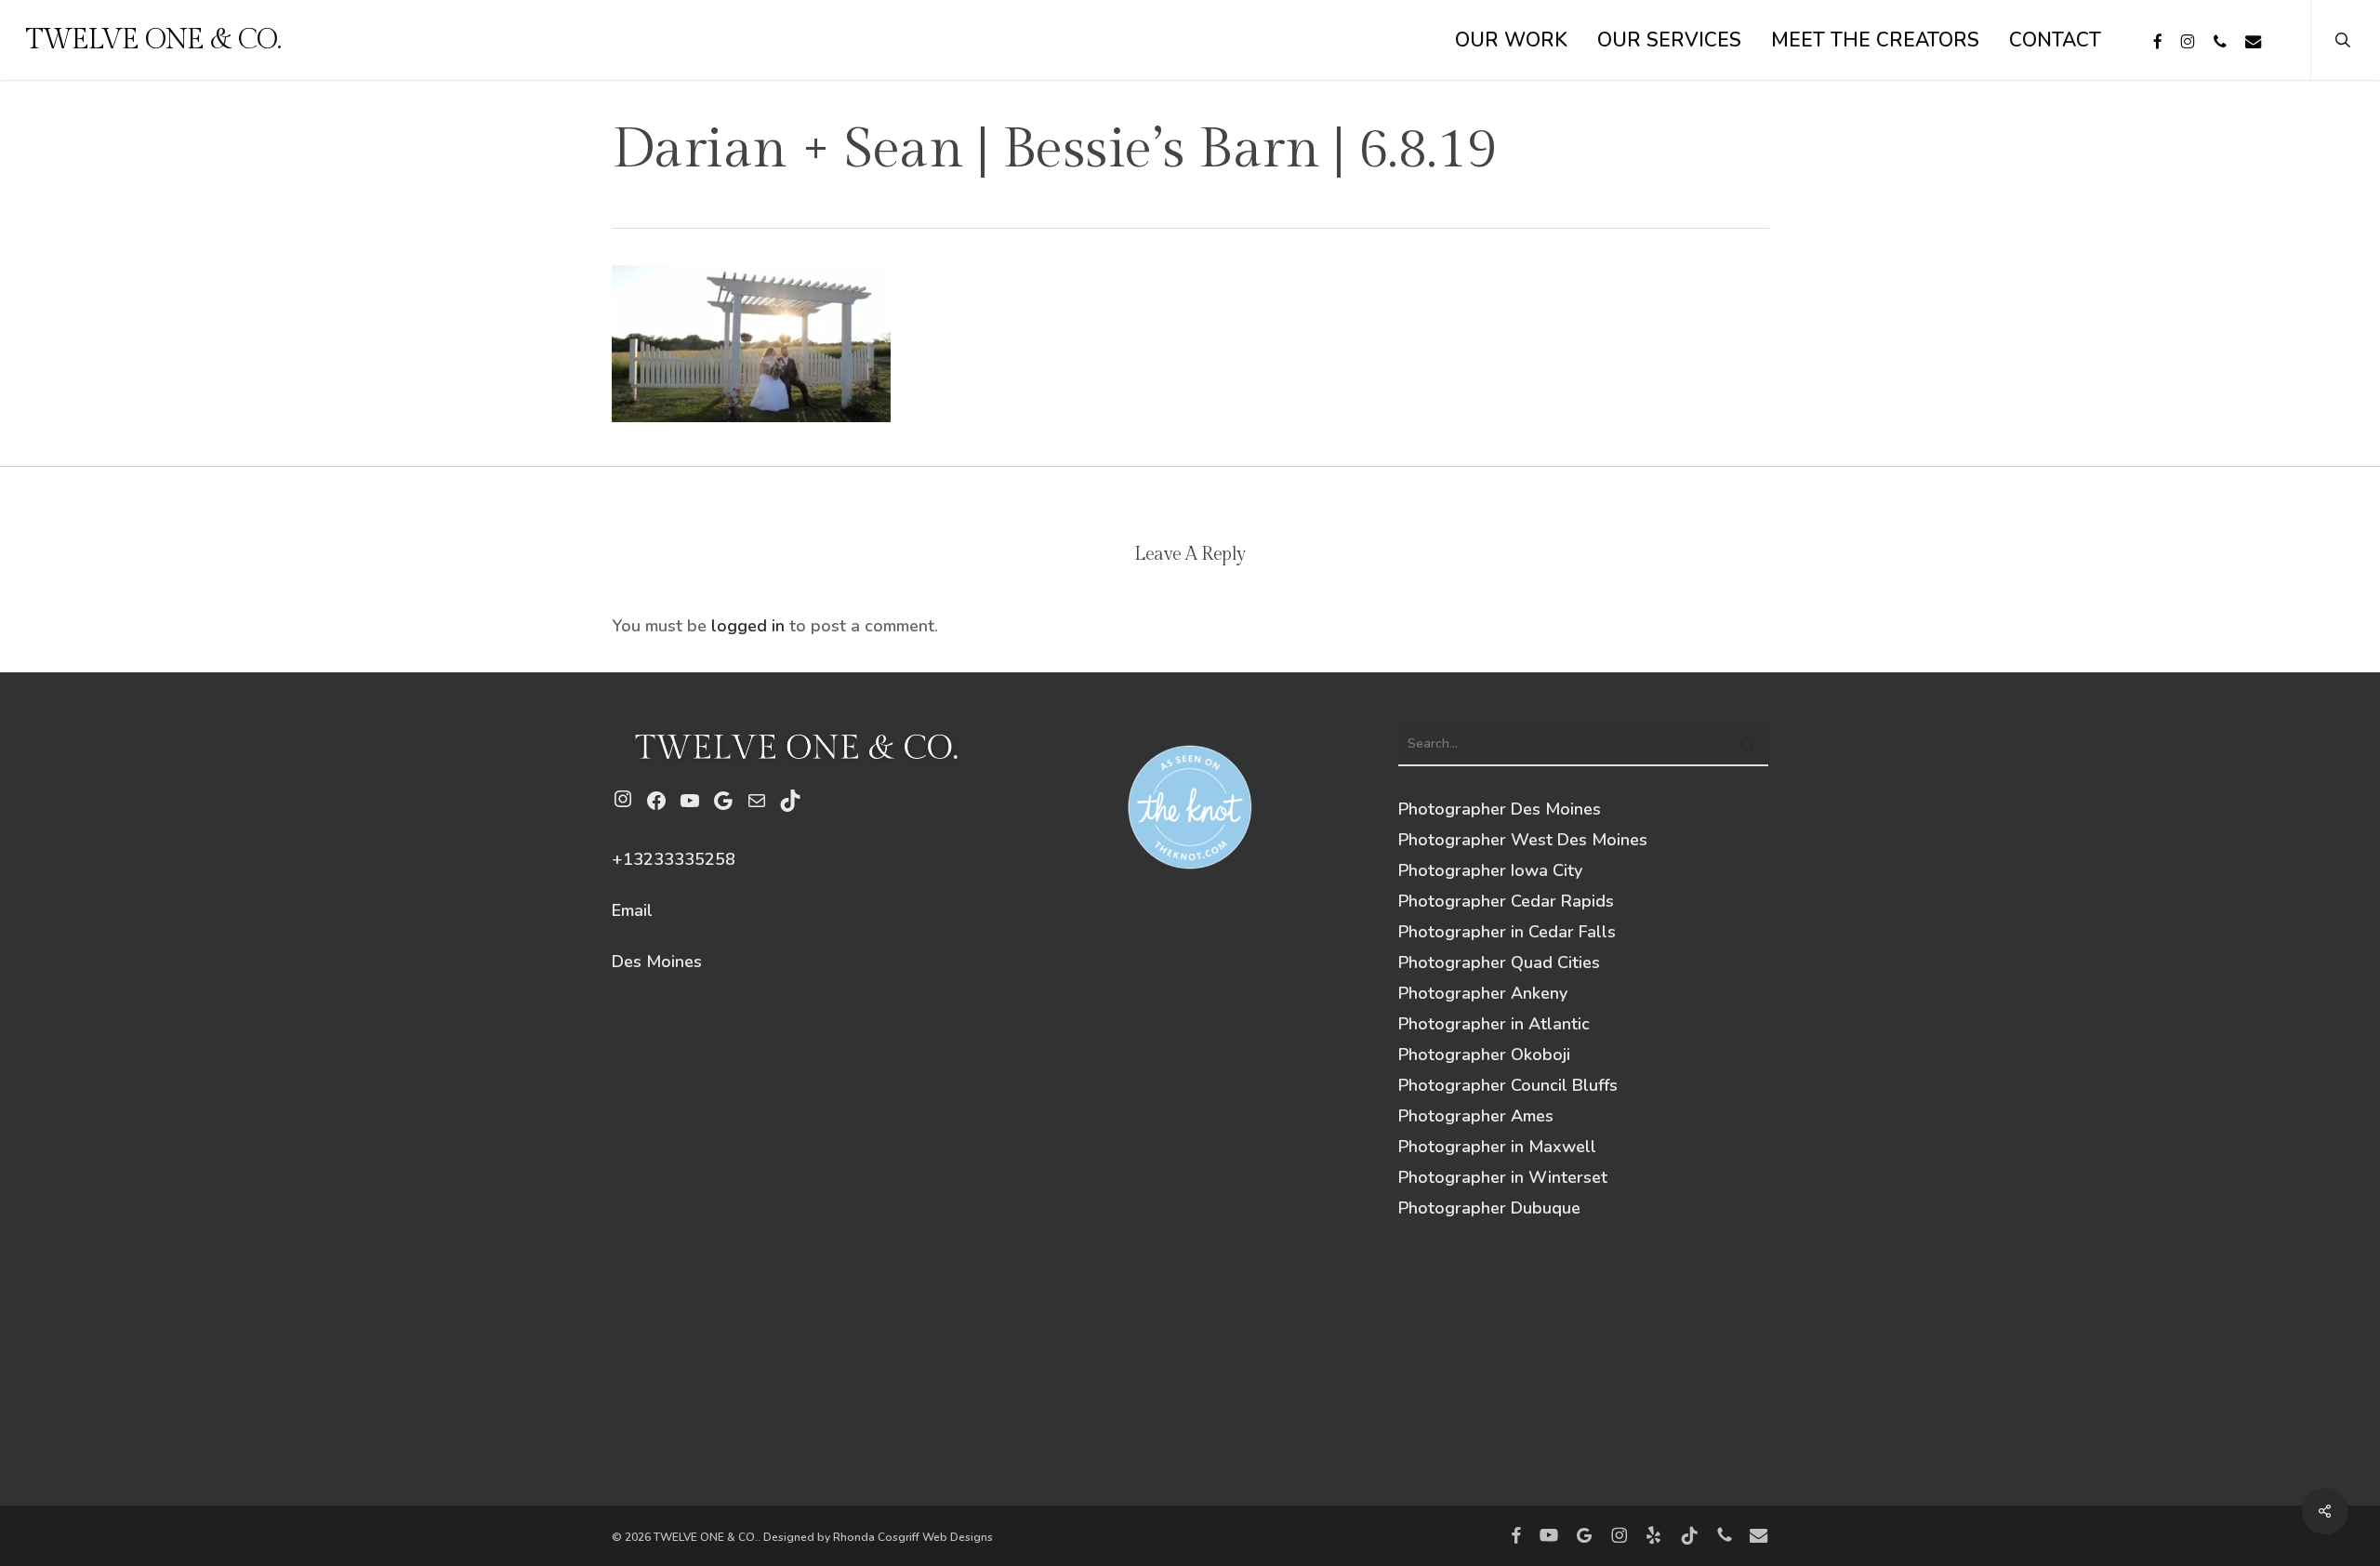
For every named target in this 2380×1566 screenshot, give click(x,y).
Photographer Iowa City (1490, 870)
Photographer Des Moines (1500, 809)
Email (632, 910)
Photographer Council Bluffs (1508, 1085)
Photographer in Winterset (1503, 1177)
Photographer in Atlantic (1494, 1024)
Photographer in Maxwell (1497, 1147)
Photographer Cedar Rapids (1506, 901)
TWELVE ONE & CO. (153, 40)
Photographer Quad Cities (1499, 962)
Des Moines (657, 962)
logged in (748, 626)
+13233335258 (674, 859)
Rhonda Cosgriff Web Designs (913, 1537)
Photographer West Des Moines (1523, 840)
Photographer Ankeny (1483, 993)
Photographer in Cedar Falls (1507, 932)
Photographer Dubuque (1489, 1208)
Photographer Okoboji (1484, 1055)
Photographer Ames (1476, 1116)
